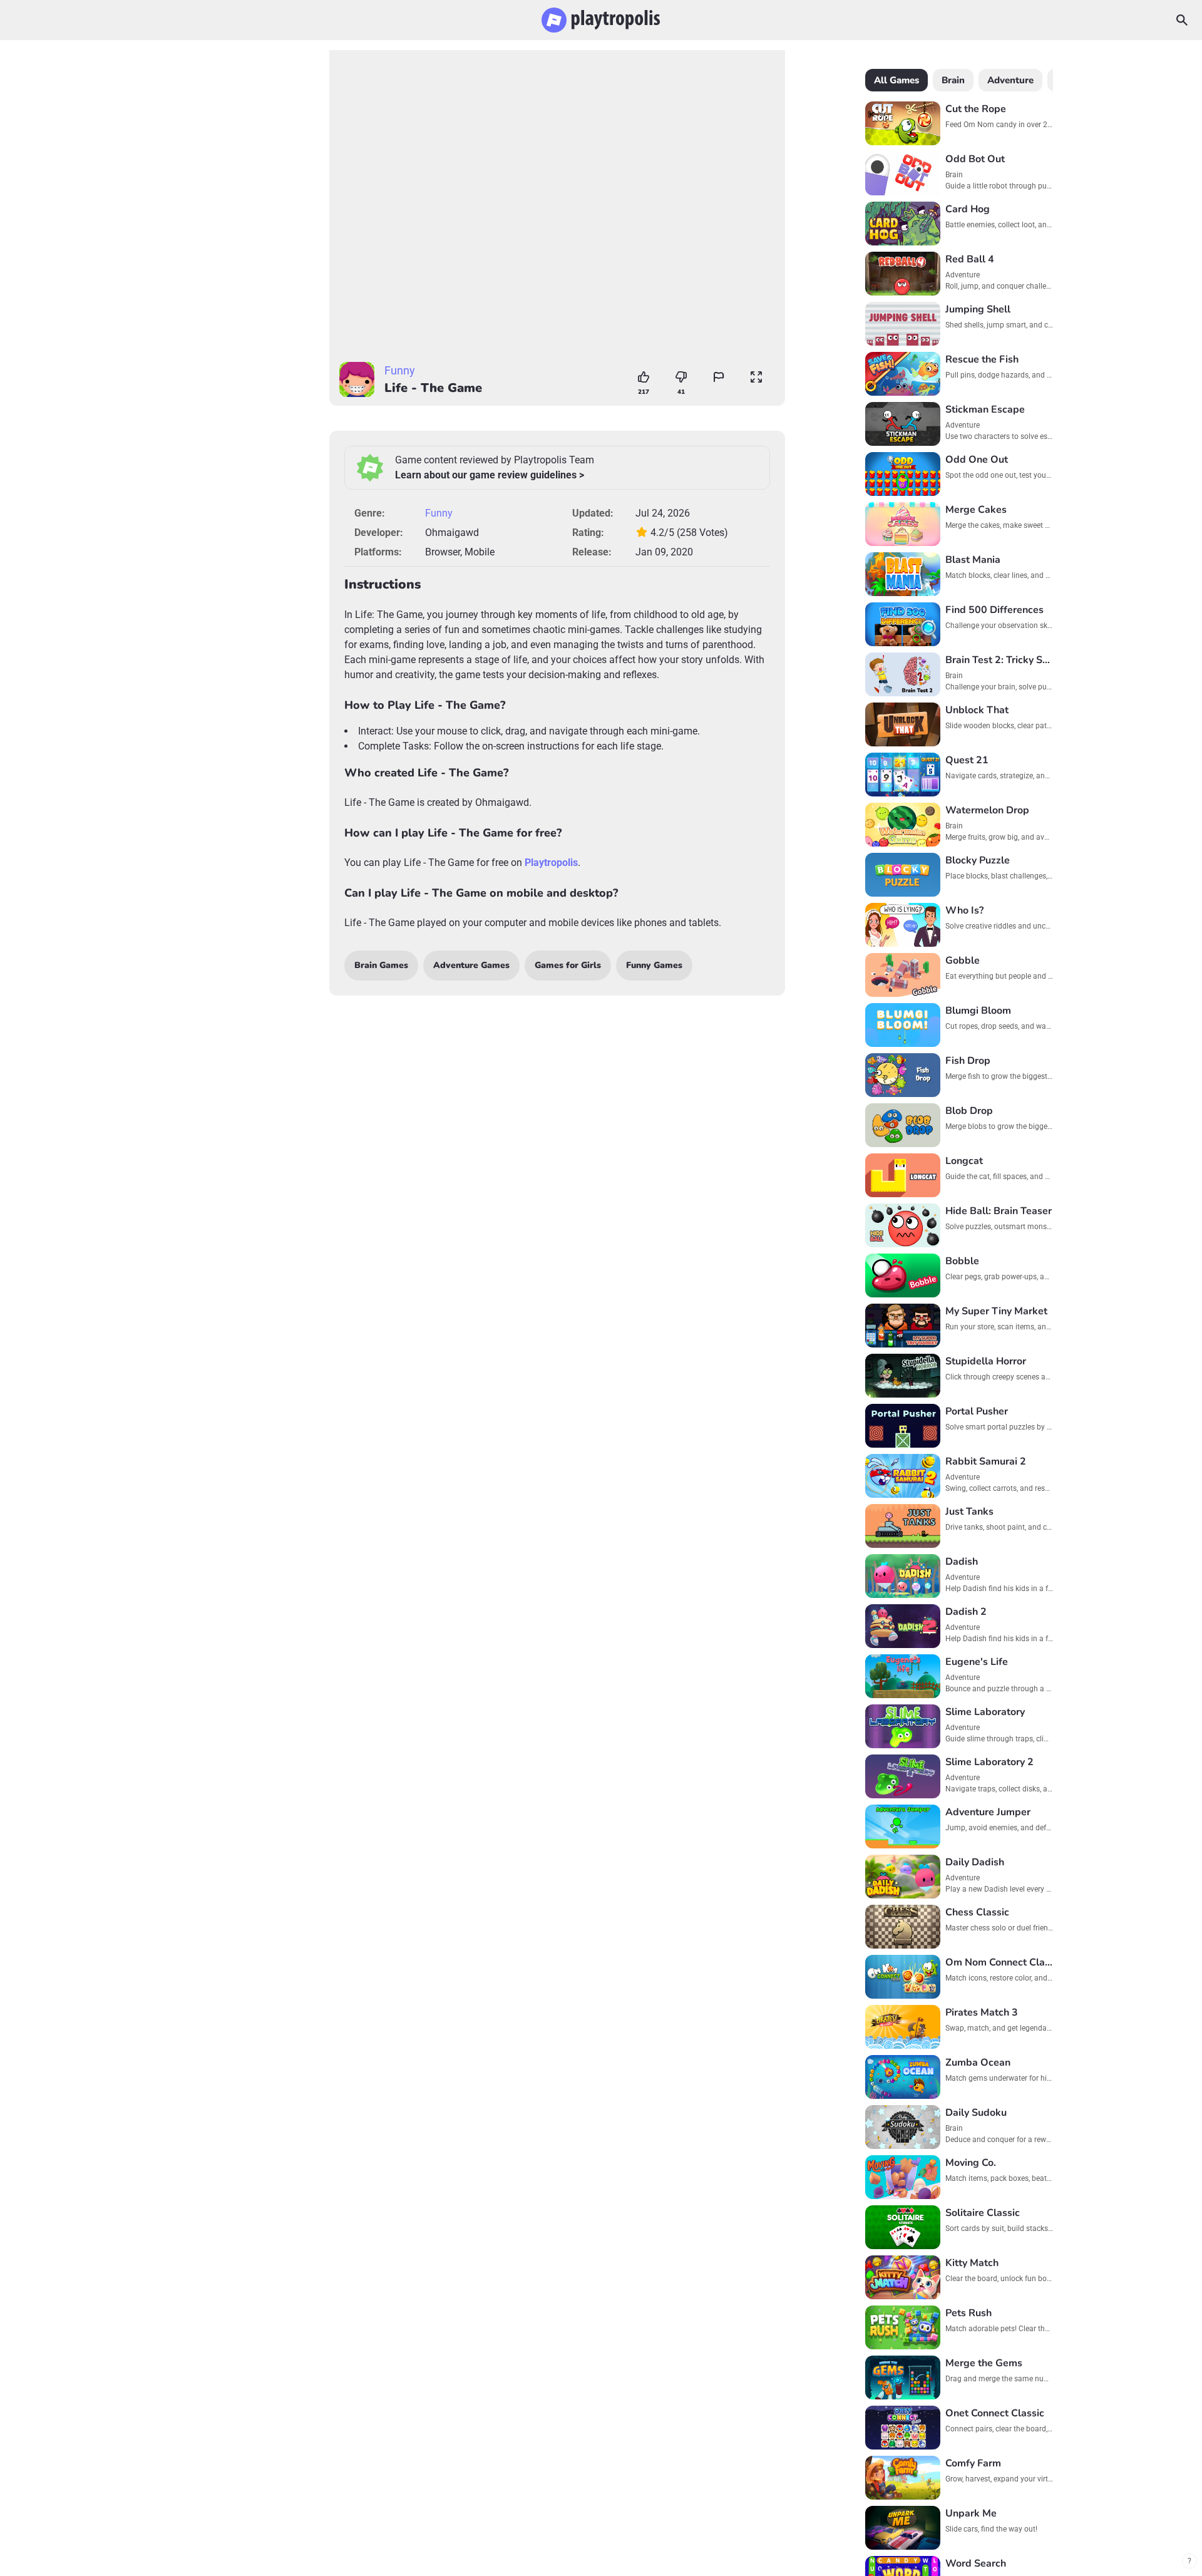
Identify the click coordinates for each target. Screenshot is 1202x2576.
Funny (400, 370)
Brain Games (381, 965)
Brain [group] (953, 80)
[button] (719, 377)
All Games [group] (896, 80)
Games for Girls (568, 965)
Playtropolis (551, 863)
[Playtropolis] (601, 20)
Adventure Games (471, 965)
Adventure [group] (1010, 80)
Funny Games (654, 965)
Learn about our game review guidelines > (490, 475)
